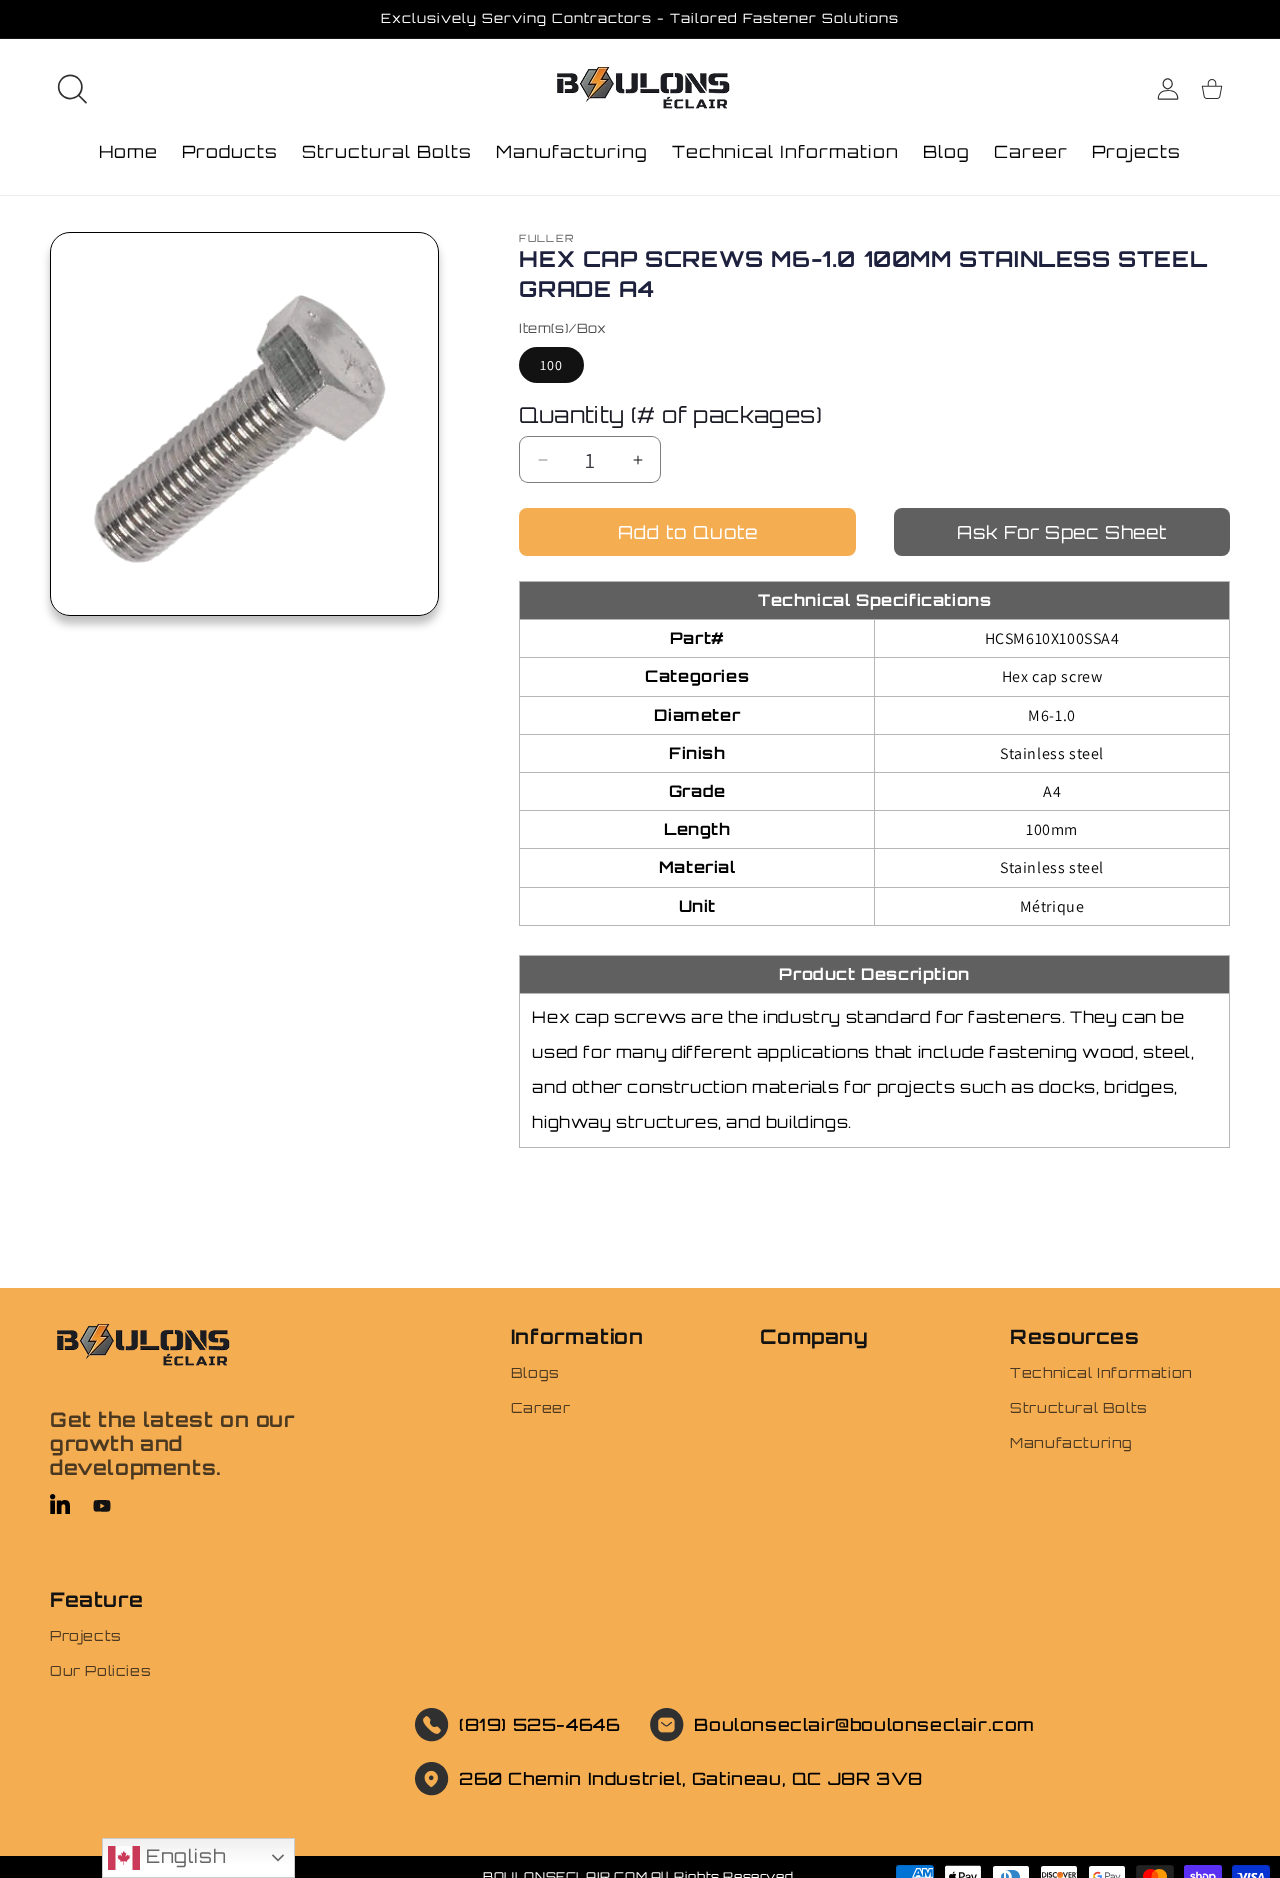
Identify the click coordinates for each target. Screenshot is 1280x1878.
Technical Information (1101, 1372)
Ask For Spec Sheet (1061, 532)
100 (551, 365)
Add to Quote (688, 532)
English (182, 1856)
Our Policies (100, 1670)
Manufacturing (1071, 1442)
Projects (86, 1635)
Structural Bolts (1079, 1407)
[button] (72, 89)
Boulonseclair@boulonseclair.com (864, 1724)
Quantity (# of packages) (670, 414)
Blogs (535, 1372)
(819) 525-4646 (539, 1724)
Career (541, 1407)
